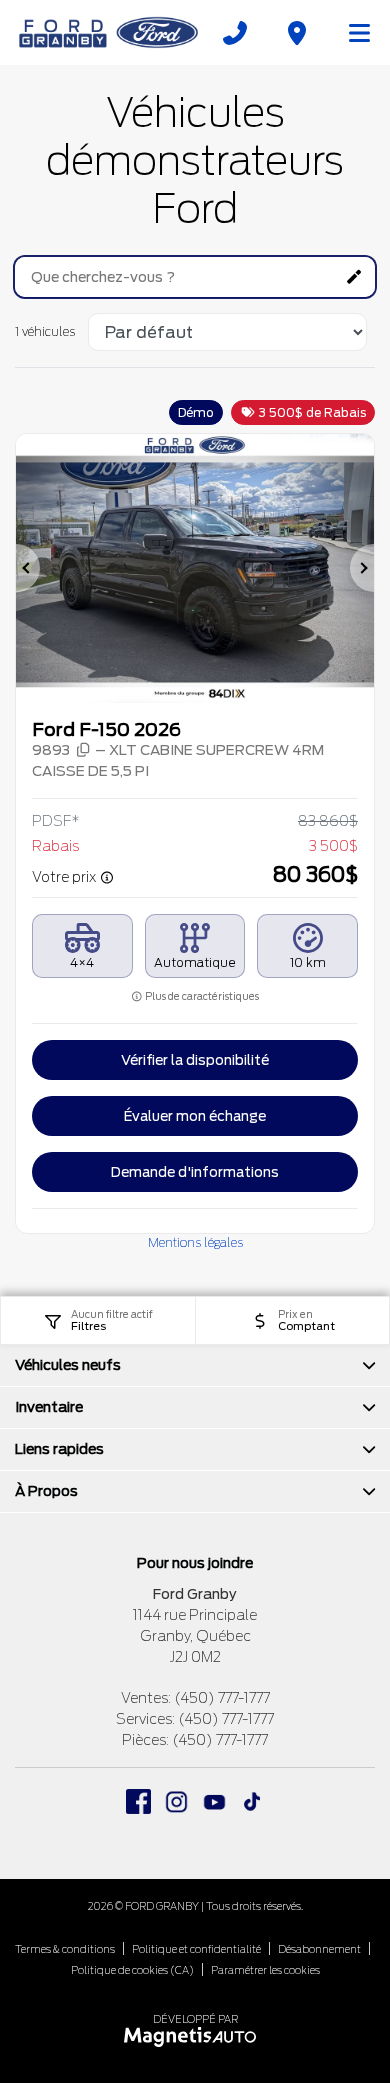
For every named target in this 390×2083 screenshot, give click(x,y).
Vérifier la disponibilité (195, 1060)
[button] (28, 568)
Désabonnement (319, 1949)
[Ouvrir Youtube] (214, 1801)
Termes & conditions (65, 1949)
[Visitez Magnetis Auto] (195, 2035)
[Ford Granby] (110, 32)
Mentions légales (195, 1242)
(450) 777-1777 (222, 1698)
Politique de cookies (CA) (132, 1970)
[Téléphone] (235, 33)
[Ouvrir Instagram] (176, 1801)
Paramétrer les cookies (265, 1970)
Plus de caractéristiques (201, 996)
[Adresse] (297, 33)
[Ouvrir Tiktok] (252, 1801)
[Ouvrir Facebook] (138, 1801)
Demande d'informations (195, 1172)
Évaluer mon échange (195, 1116)
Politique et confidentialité (196, 1949)
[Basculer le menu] (351, 33)
